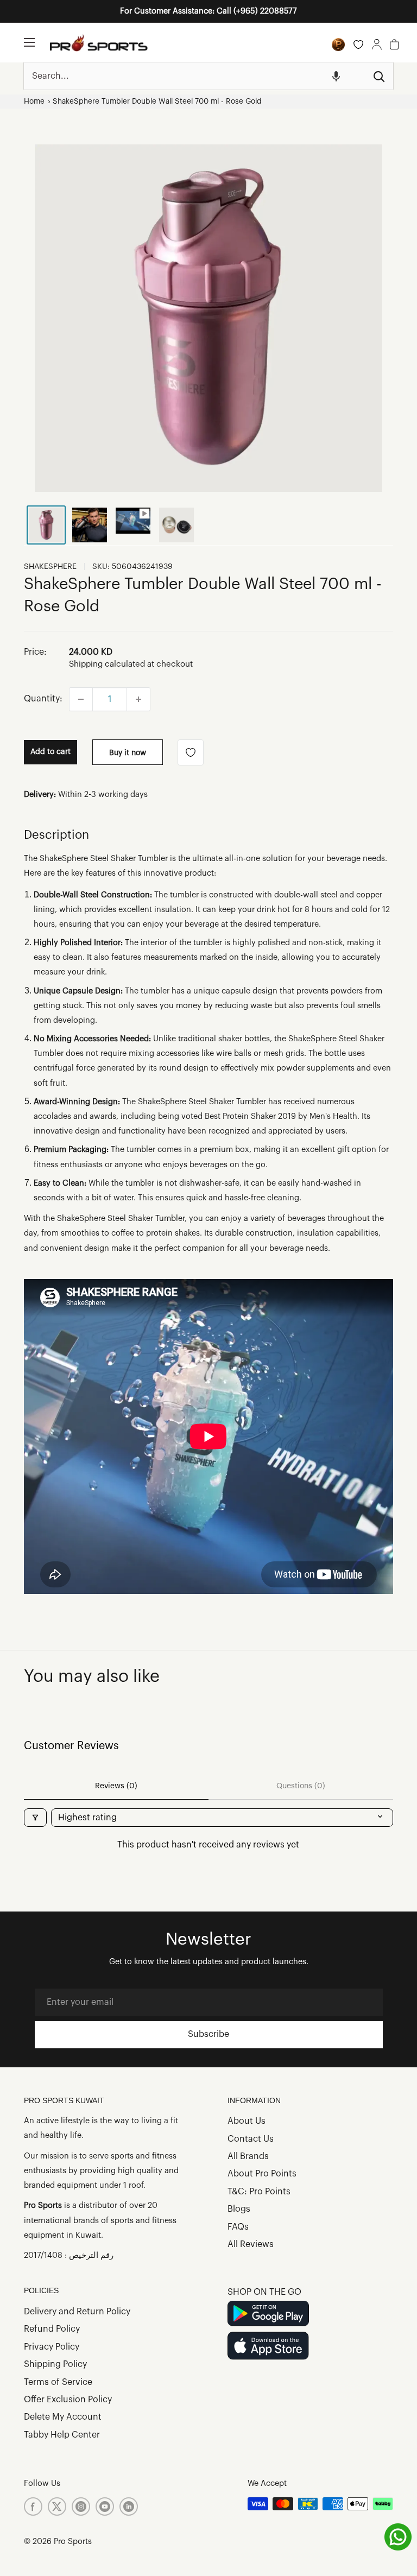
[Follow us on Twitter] (57, 2507)
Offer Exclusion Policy (68, 2400)
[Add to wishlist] (191, 752)
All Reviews (251, 2244)
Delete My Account (63, 2417)
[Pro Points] (338, 45)
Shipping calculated (107, 664)
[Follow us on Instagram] (81, 2507)
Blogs (239, 2209)
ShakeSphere (50, 567)
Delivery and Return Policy (77, 2312)
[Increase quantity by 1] (138, 699)
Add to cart (50, 752)
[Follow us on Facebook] (33, 2507)
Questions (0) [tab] (301, 1786)
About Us (247, 2121)
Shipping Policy (55, 2364)
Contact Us (251, 2139)
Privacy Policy (52, 2347)
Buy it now (128, 753)
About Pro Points (262, 2174)
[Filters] (35, 1818)
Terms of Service (58, 2382)
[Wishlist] (358, 45)
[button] (336, 76)
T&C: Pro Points (259, 2192)
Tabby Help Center (62, 2435)
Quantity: (43, 699)
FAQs (238, 2227)
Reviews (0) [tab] (116, 1786)
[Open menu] (29, 42)
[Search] (380, 76)
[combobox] (195, 76)
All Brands (248, 2156)
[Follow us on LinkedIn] (129, 2507)
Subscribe (208, 2034)
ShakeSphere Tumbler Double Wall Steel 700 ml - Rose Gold (157, 101)
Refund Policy (52, 2329)
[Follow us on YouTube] (105, 2507)
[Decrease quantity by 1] (81, 699)
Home (34, 101)
